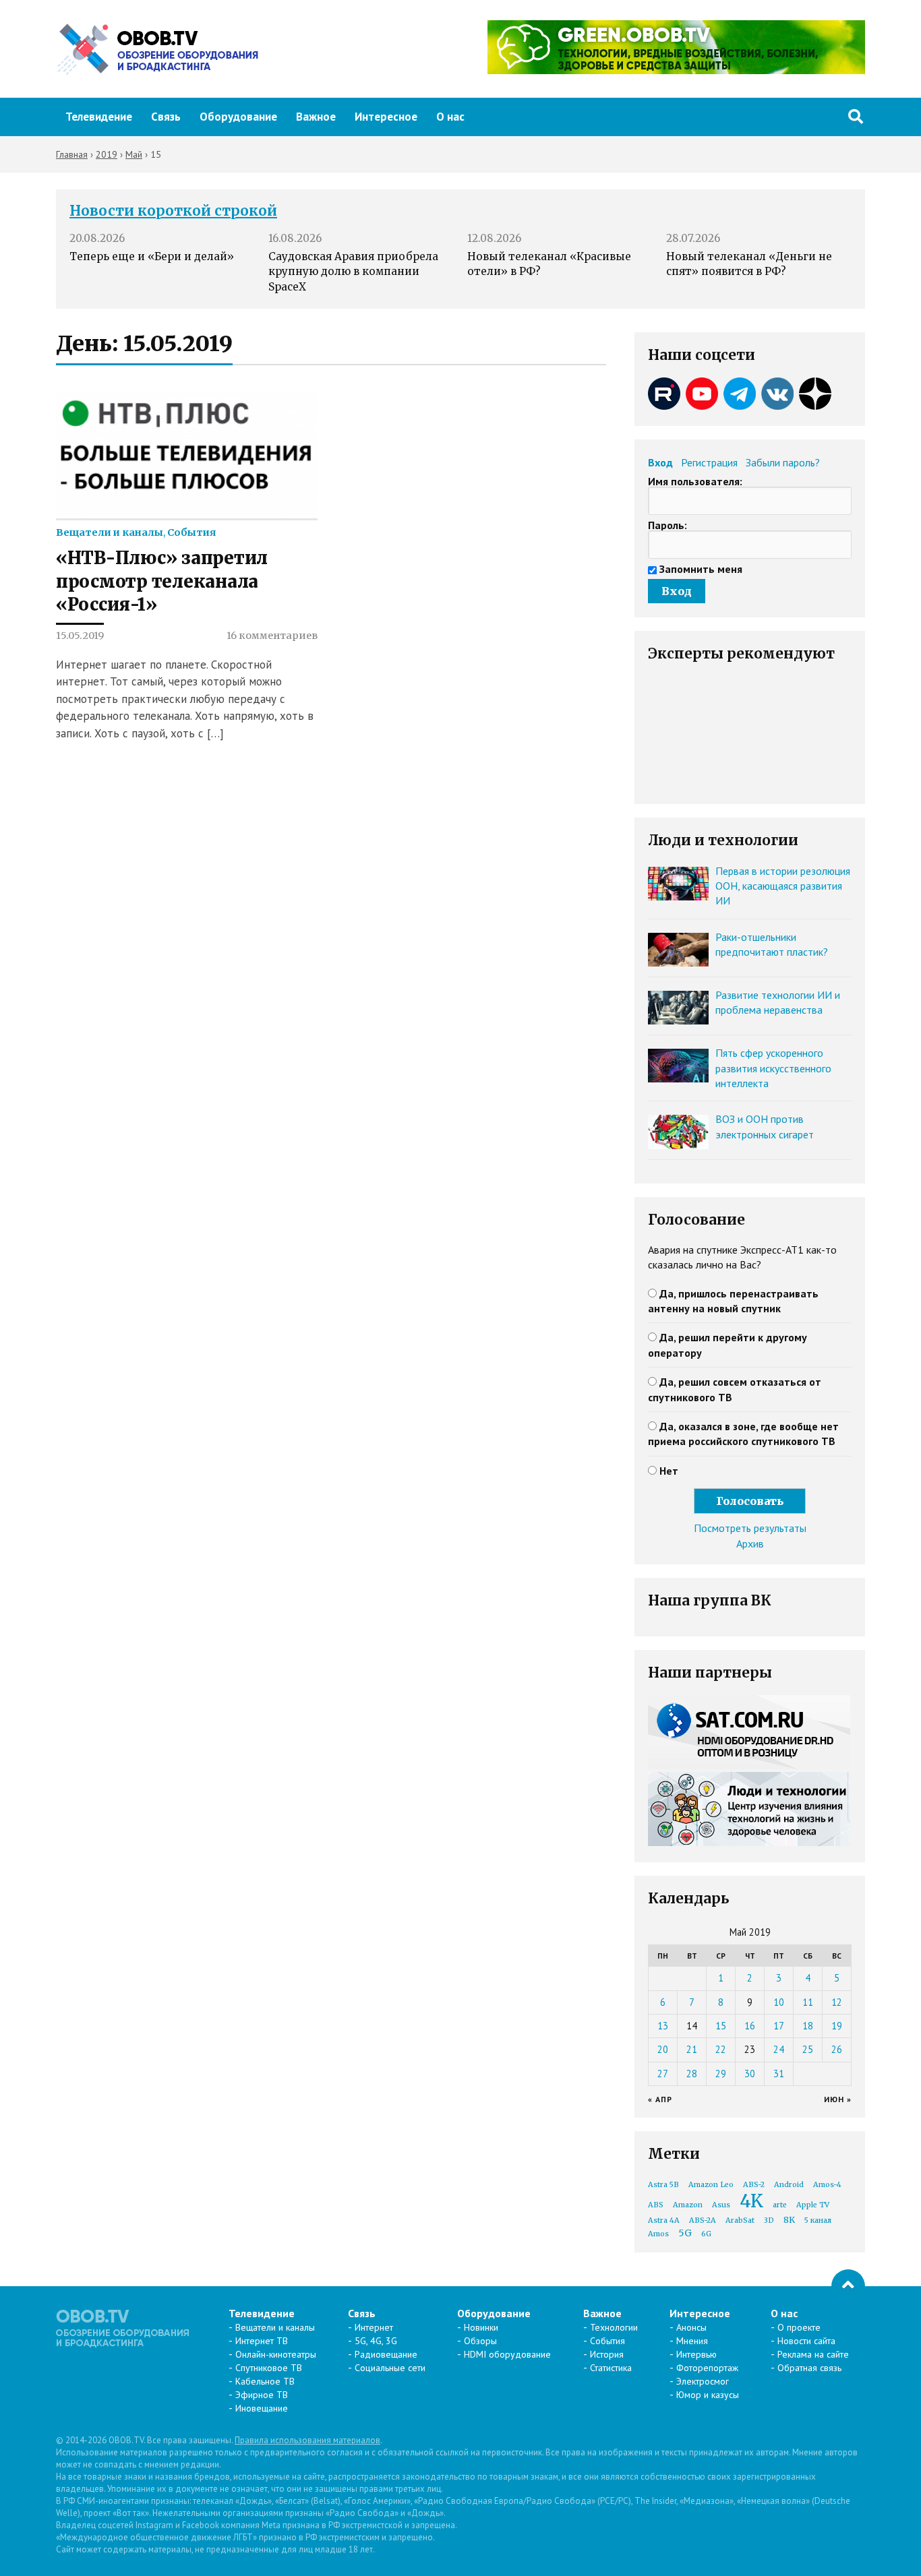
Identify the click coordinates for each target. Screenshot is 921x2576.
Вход (660, 462)
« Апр (660, 2099)
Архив (750, 1543)
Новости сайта (806, 2341)
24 (779, 2049)
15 (721, 2026)
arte (780, 2205)
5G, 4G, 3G (376, 2341)
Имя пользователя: (695, 481)
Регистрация (709, 462)
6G (706, 2234)
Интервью (696, 2354)
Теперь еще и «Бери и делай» (152, 256)
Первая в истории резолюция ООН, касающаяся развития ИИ (783, 886)
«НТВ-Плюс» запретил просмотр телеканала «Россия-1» (162, 581)
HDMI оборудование (507, 2354)
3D (769, 2220)
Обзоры (480, 2341)
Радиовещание (386, 2354)
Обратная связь (809, 2368)
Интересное (386, 117)
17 (779, 2026)
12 (837, 2002)
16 (750, 2026)
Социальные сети (390, 2368)
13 (663, 2026)
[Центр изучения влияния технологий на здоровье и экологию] (676, 70)
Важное (316, 117)
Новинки (481, 2327)
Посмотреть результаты (750, 1528)
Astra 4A (664, 2220)
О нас (450, 117)
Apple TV (813, 2205)
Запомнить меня (701, 569)
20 (663, 2049)
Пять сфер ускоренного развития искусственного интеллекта (773, 1068)
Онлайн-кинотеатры (276, 2354)
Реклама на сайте (813, 2354)
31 (779, 2074)
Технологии (614, 2327)
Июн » (838, 2099)
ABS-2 (754, 2185)
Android (789, 2185)
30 (750, 2074)
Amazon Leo (711, 2185)
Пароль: (667, 525)
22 (721, 2049)
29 (721, 2074)
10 (779, 2002)
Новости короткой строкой (173, 211)
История (607, 2354)
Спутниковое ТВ (269, 2368)
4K (751, 2201)
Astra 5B (663, 2185)
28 (692, 2074)
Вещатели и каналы (110, 532)
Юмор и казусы (708, 2395)
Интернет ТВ (262, 2341)
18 (808, 2026)
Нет (669, 1471)
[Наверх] (848, 2286)
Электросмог (703, 2381)
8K (789, 2220)
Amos (658, 2234)
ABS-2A (703, 2220)
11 (808, 2002)
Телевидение (99, 117)
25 (808, 2049)
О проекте (799, 2327)
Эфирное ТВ (262, 2395)
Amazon (688, 2205)
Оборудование (238, 117)
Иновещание (262, 2408)
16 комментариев (272, 636)
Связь (166, 117)
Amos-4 (827, 2185)
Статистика (611, 2368)
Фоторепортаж (707, 2368)
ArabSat (740, 2220)
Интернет (374, 2327)
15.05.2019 (80, 636)
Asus (721, 2205)
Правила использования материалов (307, 2440)
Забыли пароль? (783, 462)
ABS (656, 2205)
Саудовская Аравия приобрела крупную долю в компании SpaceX (353, 272)
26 (837, 2049)
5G (685, 2233)
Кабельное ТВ (265, 2381)
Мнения (692, 2341)
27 (663, 2074)
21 (692, 2049)
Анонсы (691, 2327)
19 (837, 2026)
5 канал (818, 2220)
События (191, 532)
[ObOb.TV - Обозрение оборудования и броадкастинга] (157, 49)
